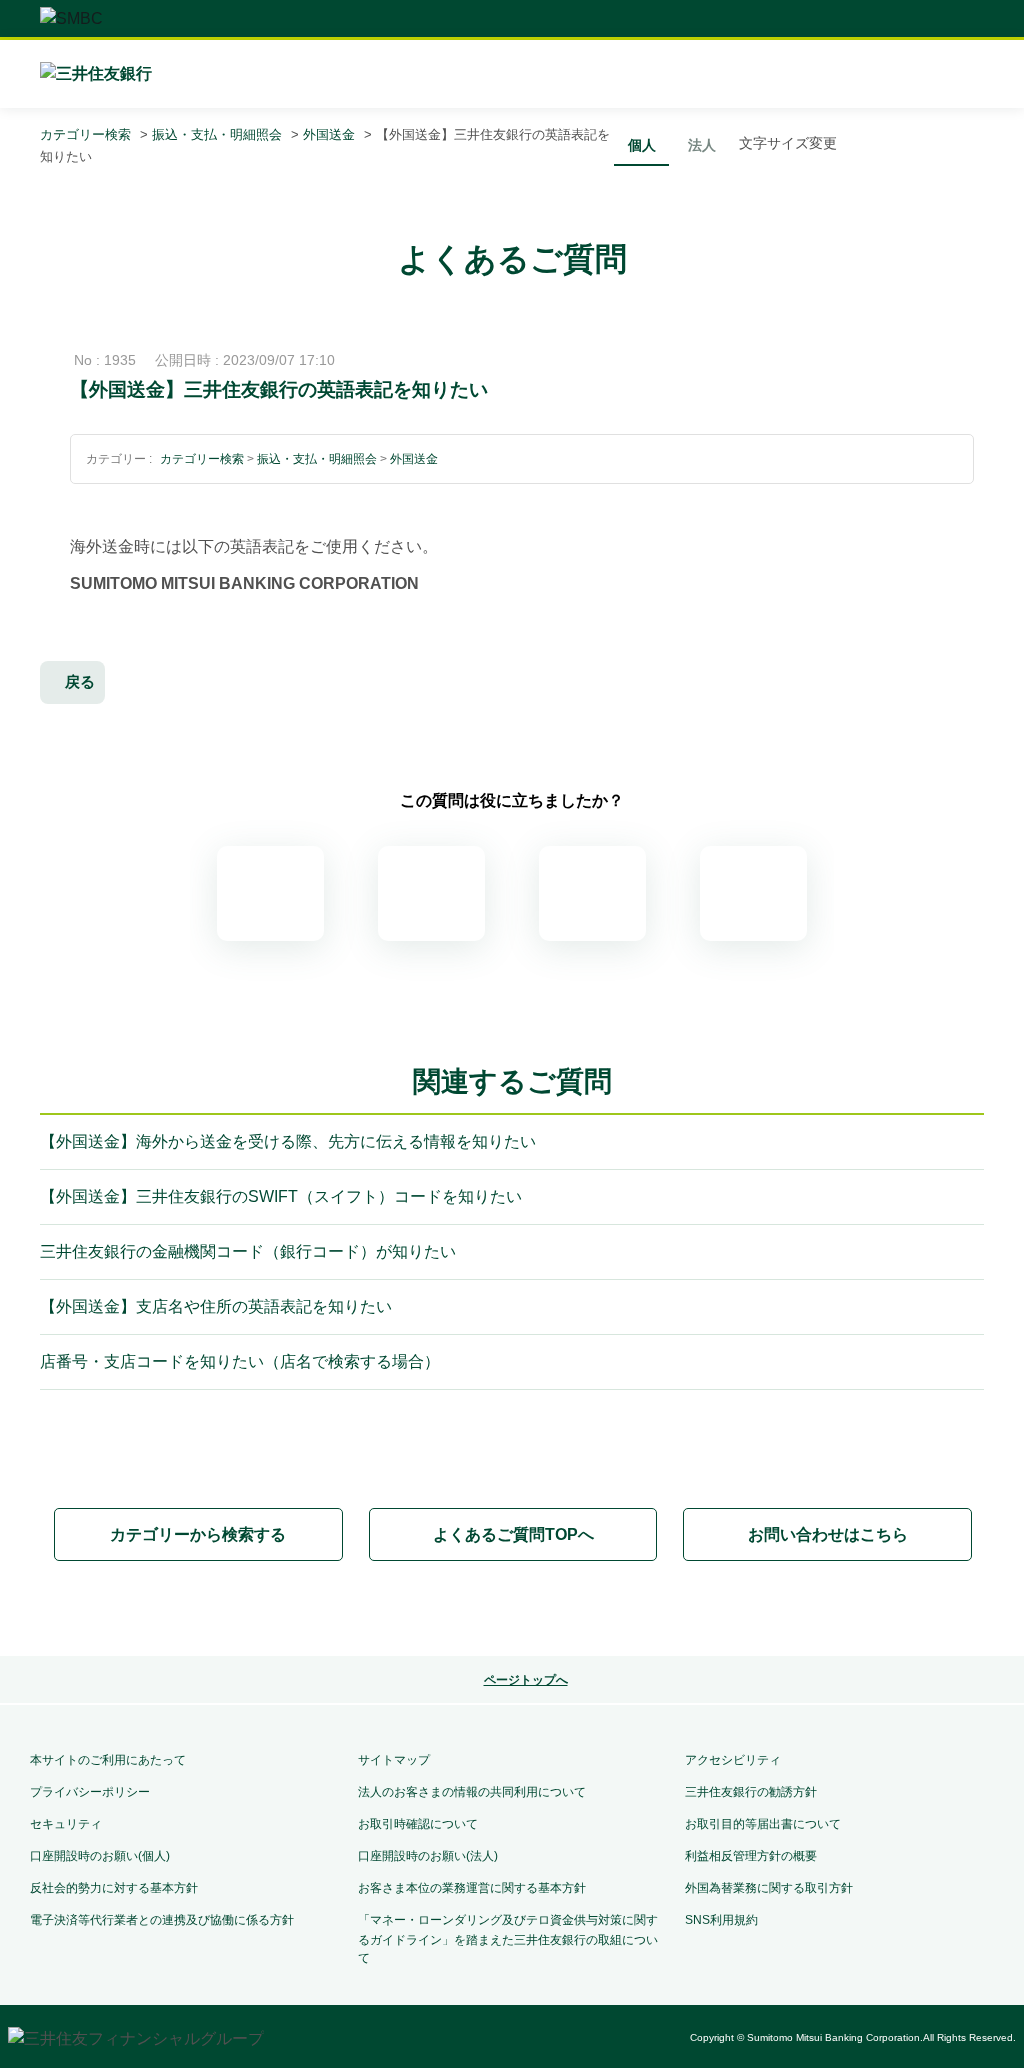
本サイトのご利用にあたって (108, 1760)
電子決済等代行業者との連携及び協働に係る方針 (162, 1920)
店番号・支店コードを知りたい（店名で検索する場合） (240, 1361)
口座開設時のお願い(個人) (100, 1856)
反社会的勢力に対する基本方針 (114, 1888)
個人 (642, 145)
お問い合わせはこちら (828, 1534)
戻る (80, 681)
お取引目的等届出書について (763, 1824)
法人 (702, 145)
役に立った (431, 893)
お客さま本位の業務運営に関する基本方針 (472, 1888)
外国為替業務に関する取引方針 (769, 1888)
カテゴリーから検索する (198, 1534)
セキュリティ (66, 1824)
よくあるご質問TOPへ (513, 1534)
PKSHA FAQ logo (512, 1610)
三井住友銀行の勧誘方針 (751, 1792)
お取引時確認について (418, 1824)
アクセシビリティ (733, 1760)
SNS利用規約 (721, 1920)
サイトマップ (394, 1760)
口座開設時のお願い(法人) (428, 1856)
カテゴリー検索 (85, 134)
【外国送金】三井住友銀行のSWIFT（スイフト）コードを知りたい (281, 1196)
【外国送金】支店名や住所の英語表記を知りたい (216, 1306)
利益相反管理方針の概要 (751, 1856)
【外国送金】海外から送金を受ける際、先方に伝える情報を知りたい (288, 1141)
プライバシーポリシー (90, 1792)
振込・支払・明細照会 (217, 134)
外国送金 (329, 134)
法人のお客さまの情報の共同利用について (472, 1792)
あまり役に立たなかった (592, 893)
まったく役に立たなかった (753, 893)
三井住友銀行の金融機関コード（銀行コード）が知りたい (248, 1251)
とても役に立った (270, 893)
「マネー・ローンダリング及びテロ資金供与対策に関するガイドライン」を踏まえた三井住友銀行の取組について (508, 1939)
